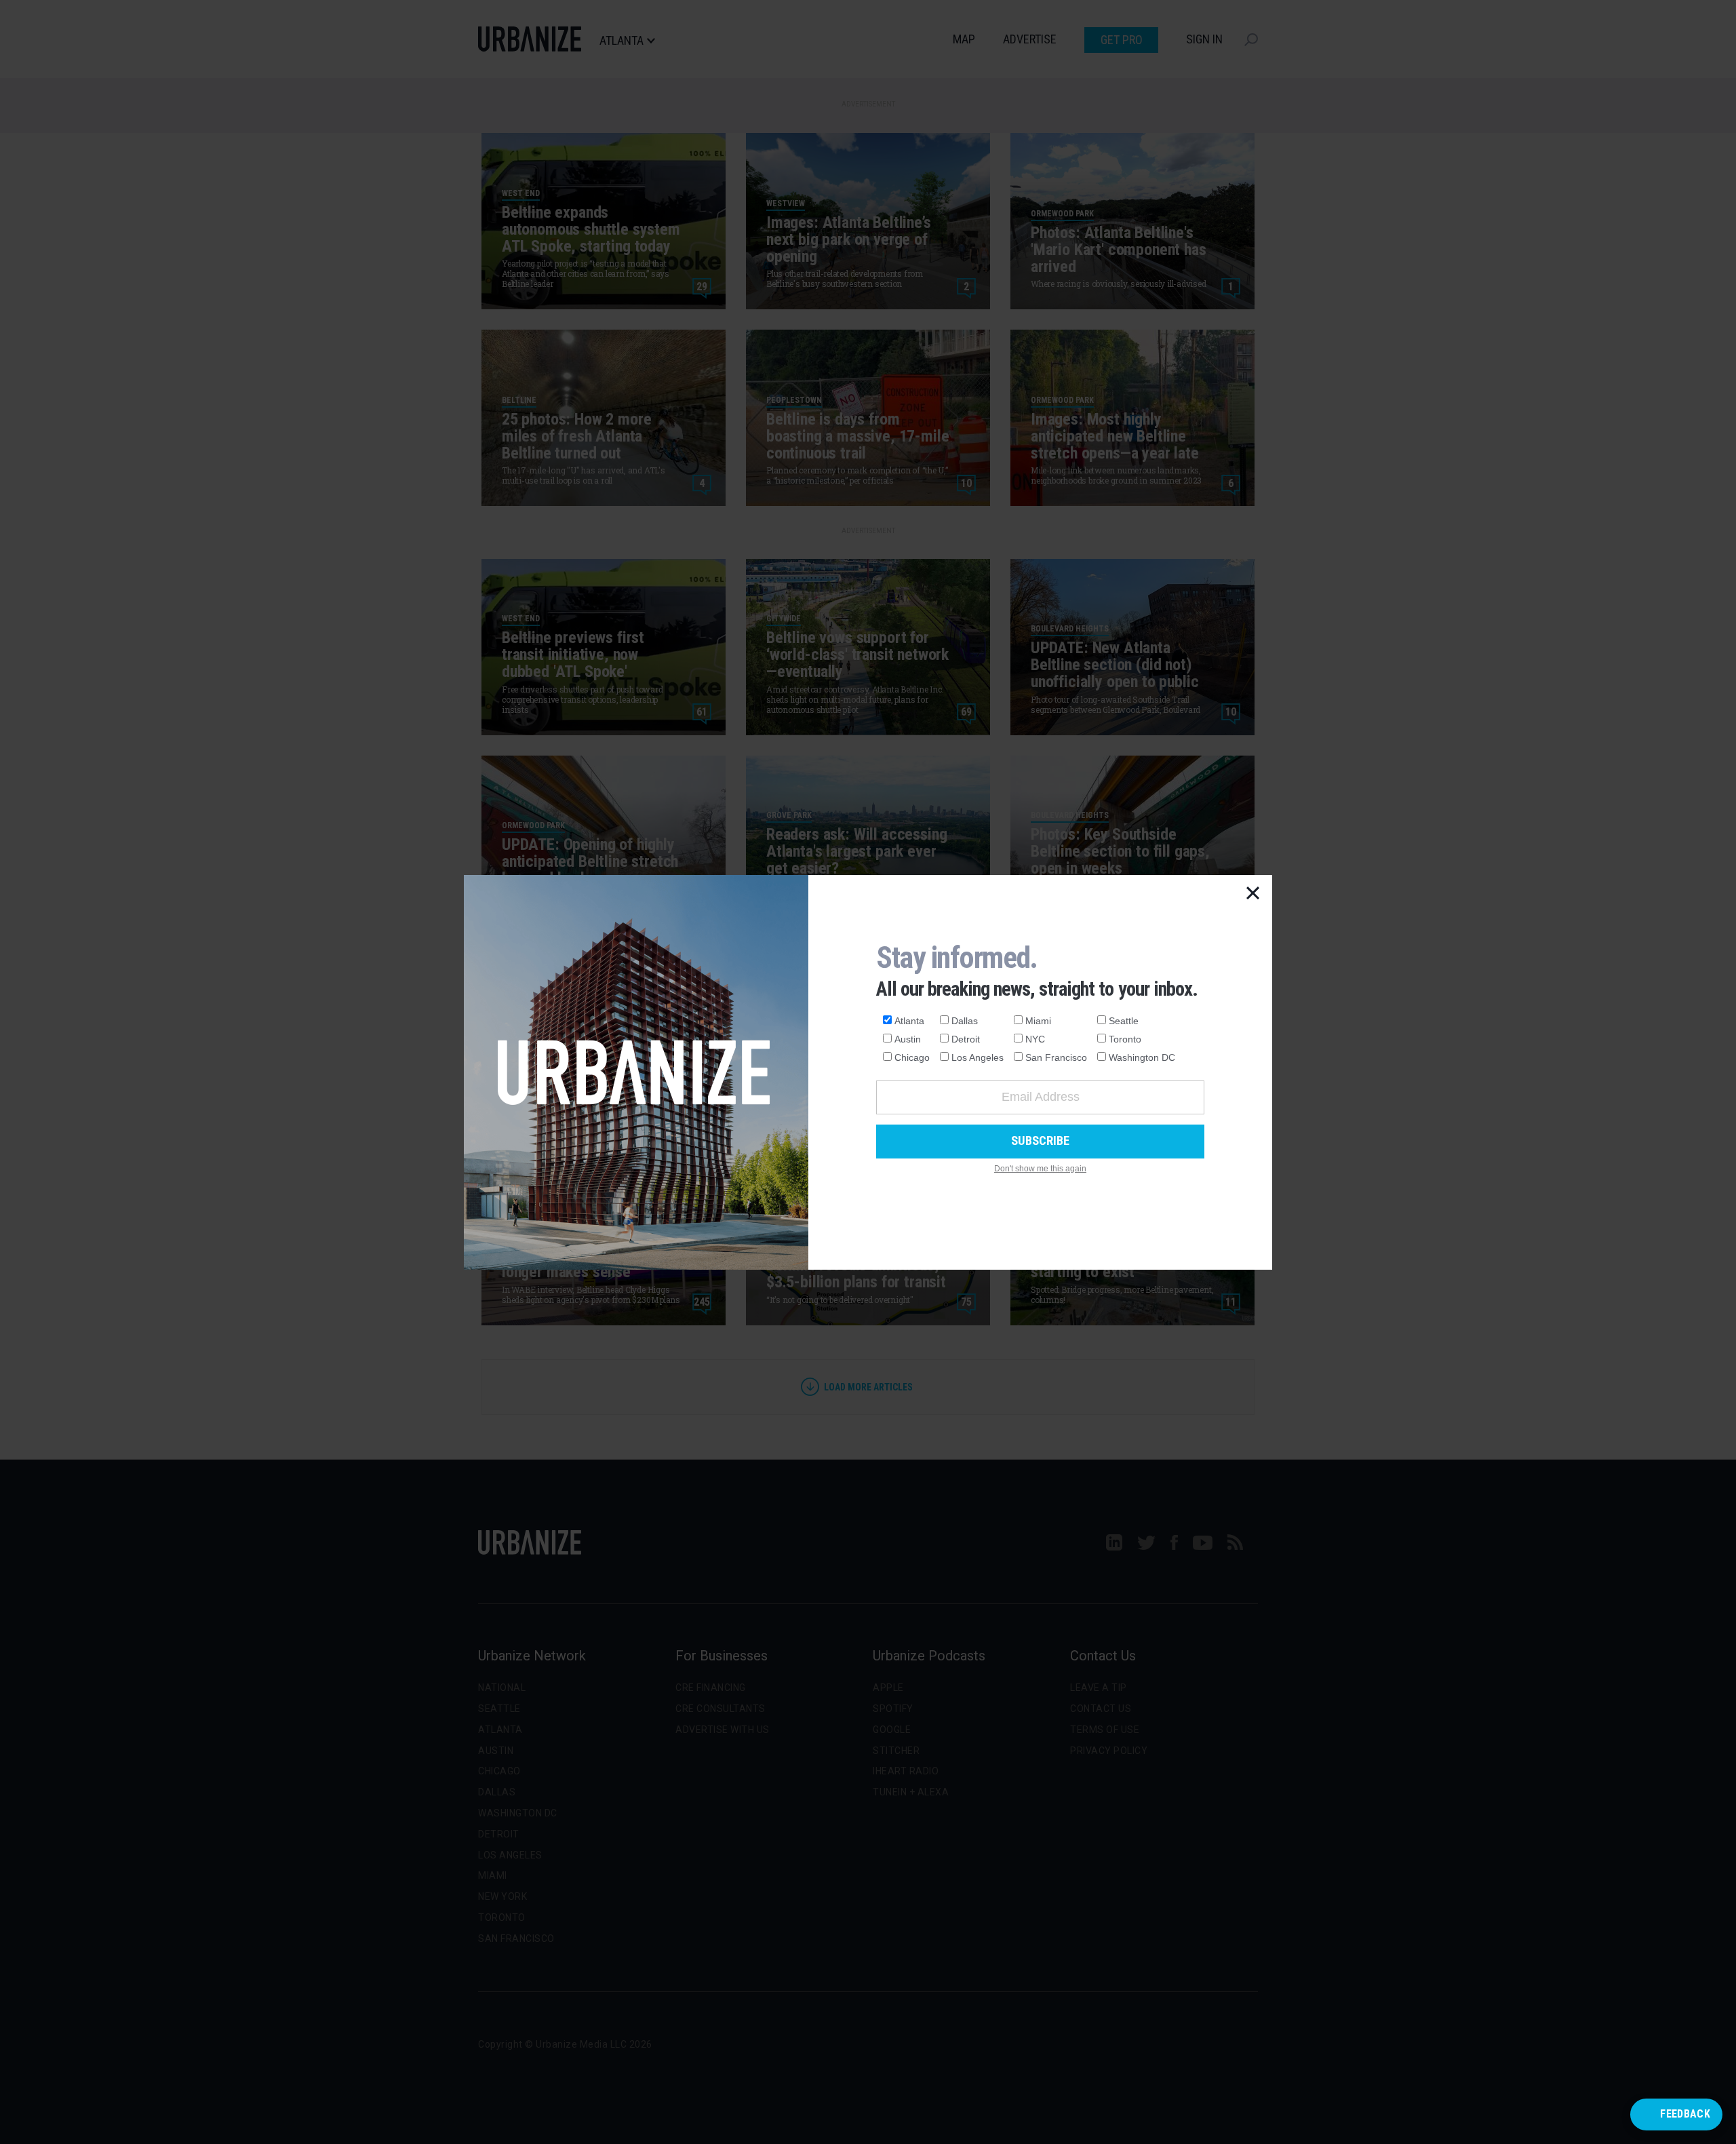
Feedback (1685, 2114)
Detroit (966, 1039)
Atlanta (909, 1021)
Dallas (965, 1021)
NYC (1035, 1039)
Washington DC (1142, 1057)
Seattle (1124, 1021)
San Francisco (1056, 1057)
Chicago (912, 1057)
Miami (1038, 1021)
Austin (908, 1039)
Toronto (1125, 1039)
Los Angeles (978, 1057)
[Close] (1253, 894)
